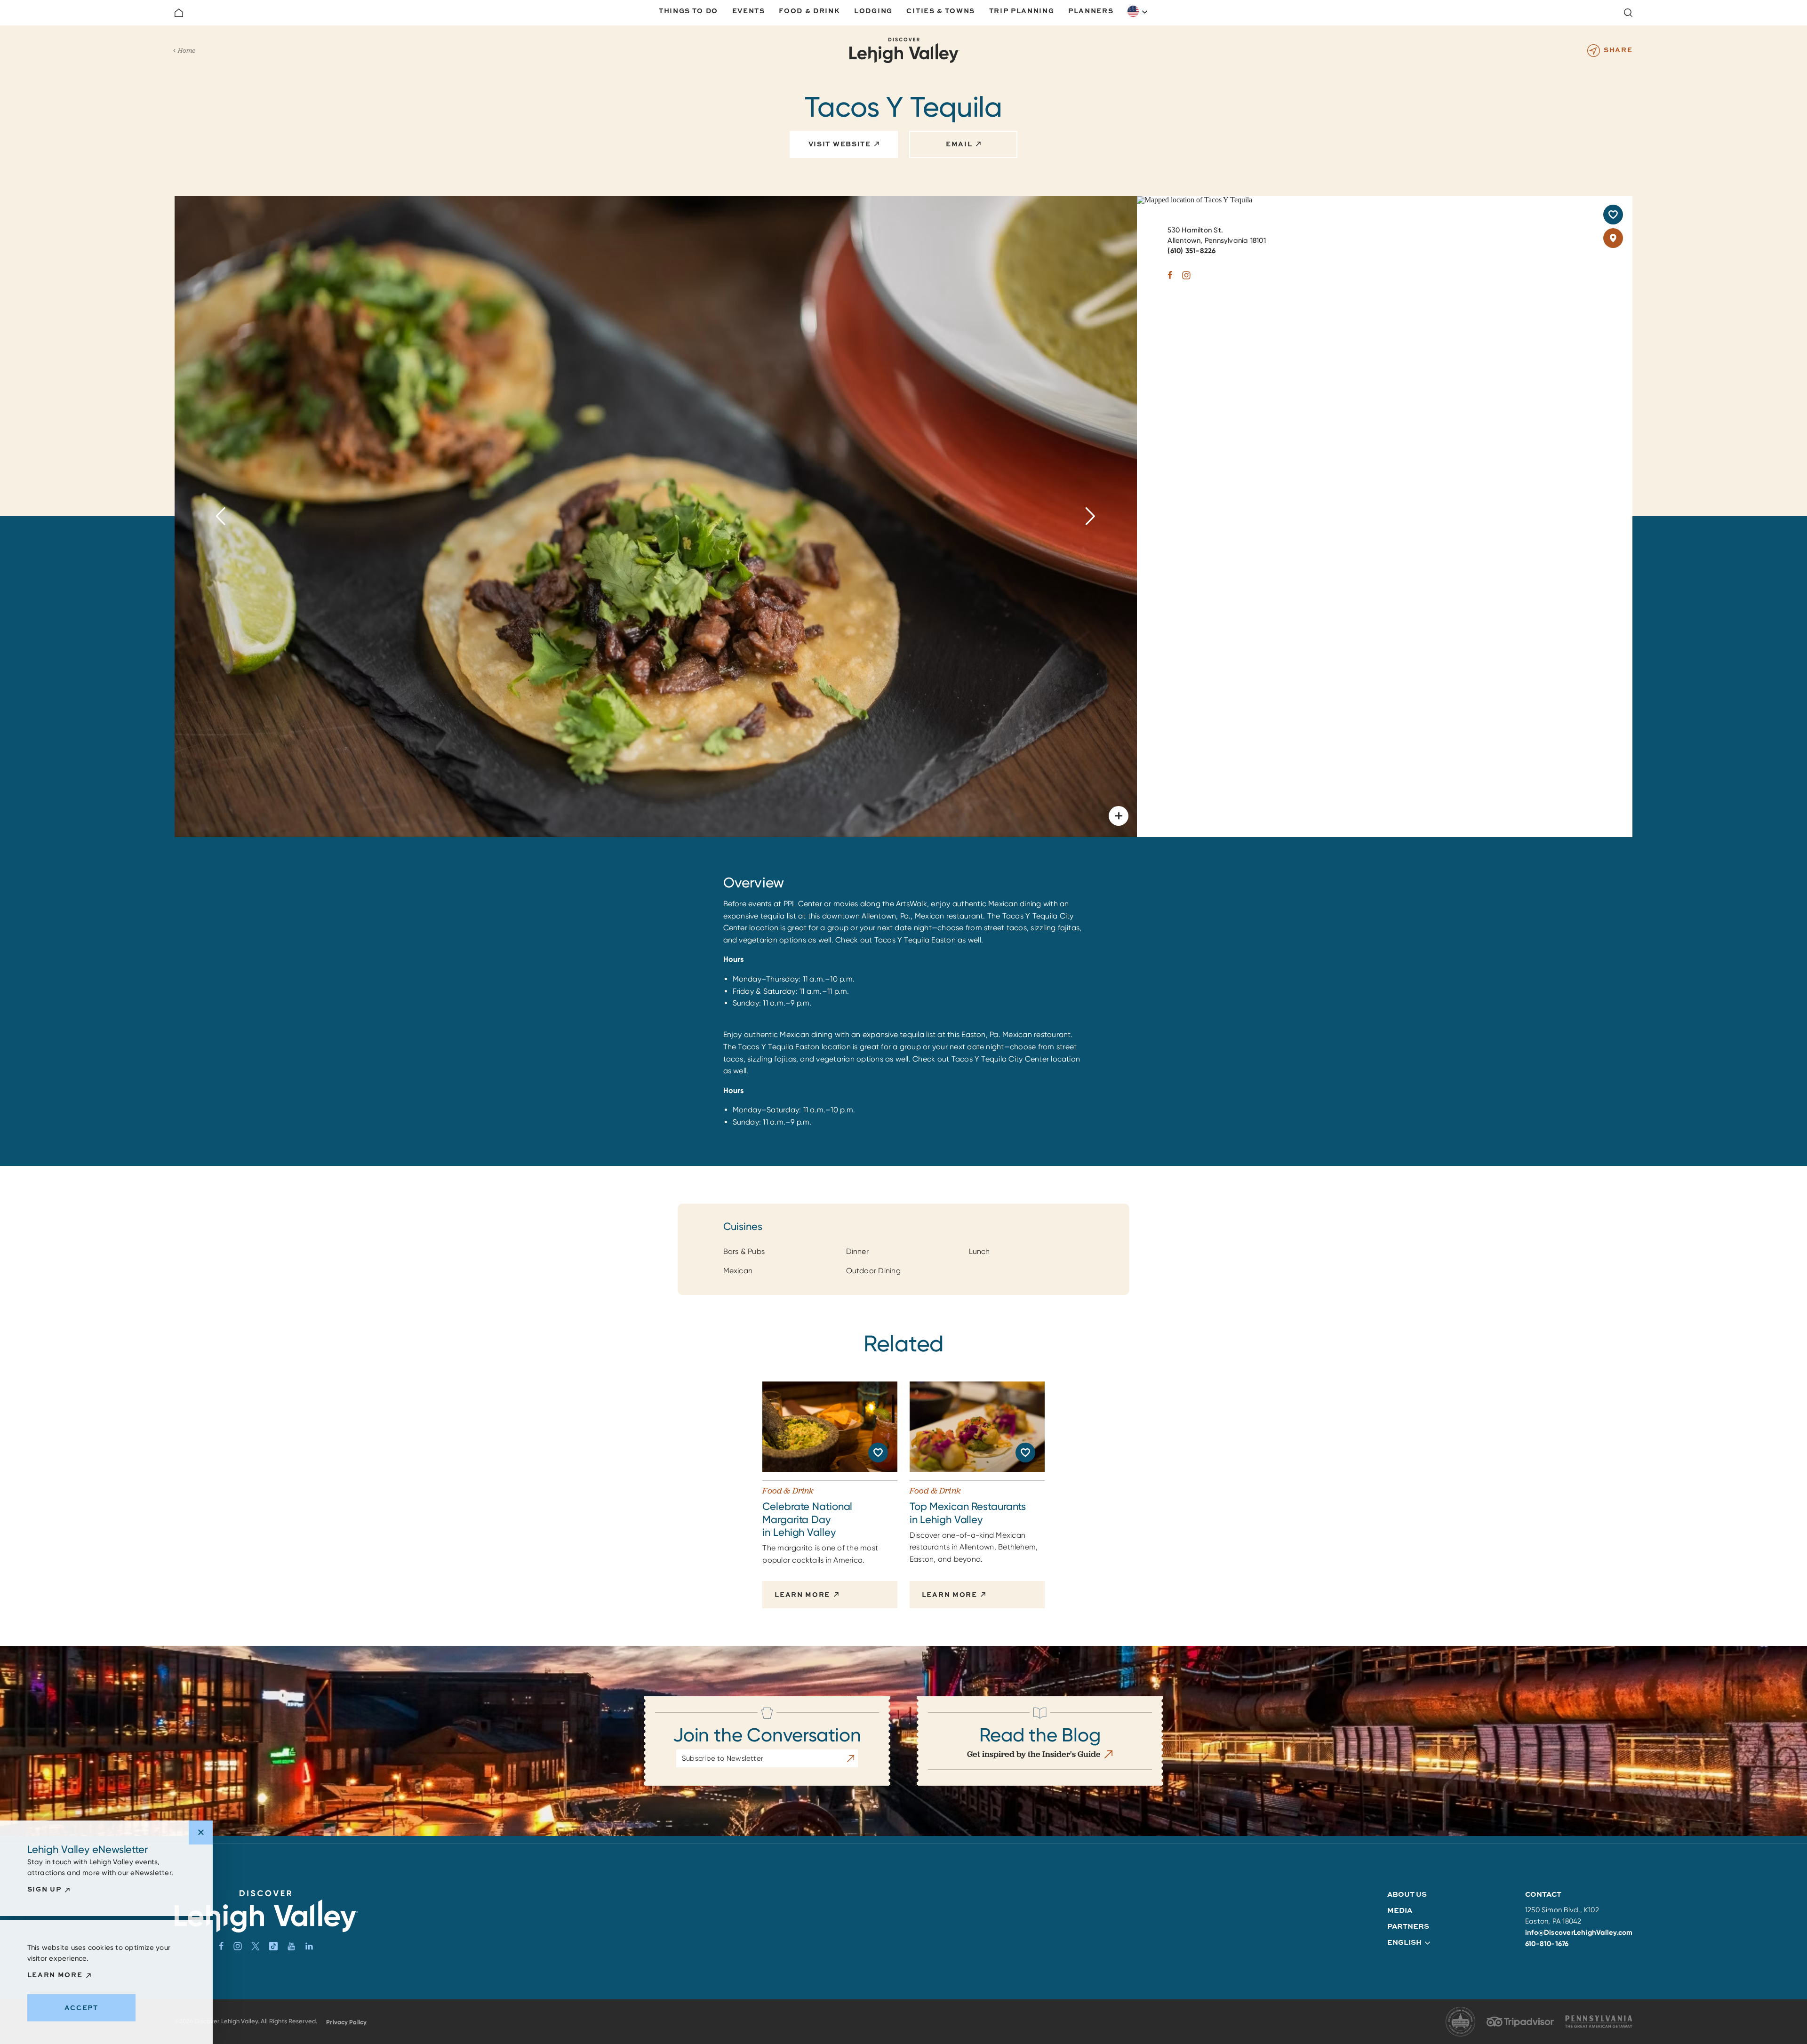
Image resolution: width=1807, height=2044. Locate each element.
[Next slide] (1091, 516)
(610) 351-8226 (1191, 251)
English (1138, 11)
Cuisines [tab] (743, 1227)
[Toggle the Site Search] (1628, 13)
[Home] (179, 13)
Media (1400, 1910)
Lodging (873, 11)
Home (187, 50)
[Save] (1613, 215)
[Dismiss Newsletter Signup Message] (201, 1832)
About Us (1407, 1894)
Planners (1091, 11)
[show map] (1613, 238)
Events (749, 11)
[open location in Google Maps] (1195, 199)
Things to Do (688, 11)
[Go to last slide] (221, 516)
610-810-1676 (1547, 1944)
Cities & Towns (941, 11)
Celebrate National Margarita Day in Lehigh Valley (807, 1519)
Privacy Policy (346, 2022)
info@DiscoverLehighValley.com (1579, 1932)
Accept (81, 2008)
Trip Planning (1022, 11)
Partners (1408, 1926)
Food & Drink (809, 11)
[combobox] (1138, 11)
